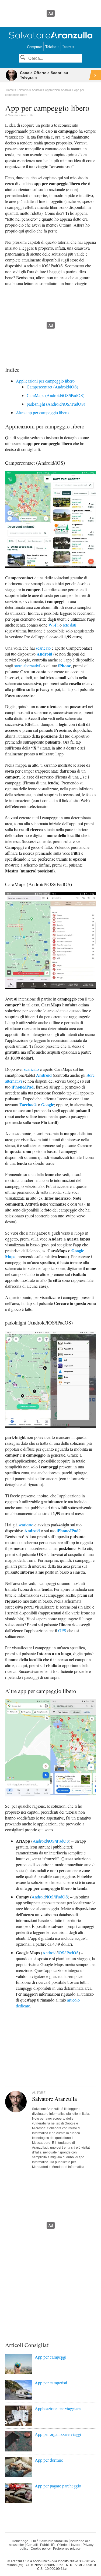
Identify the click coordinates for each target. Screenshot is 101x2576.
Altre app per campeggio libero (42, 412)
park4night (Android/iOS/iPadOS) (56, 404)
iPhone (65, 666)
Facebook (28, 1105)
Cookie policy (41, 2549)
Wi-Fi (53, 625)
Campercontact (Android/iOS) (52, 387)
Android (44, 654)
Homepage (20, 2541)
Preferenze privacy (67, 2549)
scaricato (43, 648)
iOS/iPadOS (58, 1841)
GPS (62, 1630)
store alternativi (27, 666)
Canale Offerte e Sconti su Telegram (44, 75)
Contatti (32, 2545)
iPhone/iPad (23, 1087)
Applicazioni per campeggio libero (45, 381)
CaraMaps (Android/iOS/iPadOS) (55, 395)
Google (48, 1105)
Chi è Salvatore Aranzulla (49, 2541)
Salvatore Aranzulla (21, 115)
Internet (68, 47)
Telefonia (52, 47)
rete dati (69, 625)
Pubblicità (47, 2545)
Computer (34, 47)
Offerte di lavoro (69, 2545)
